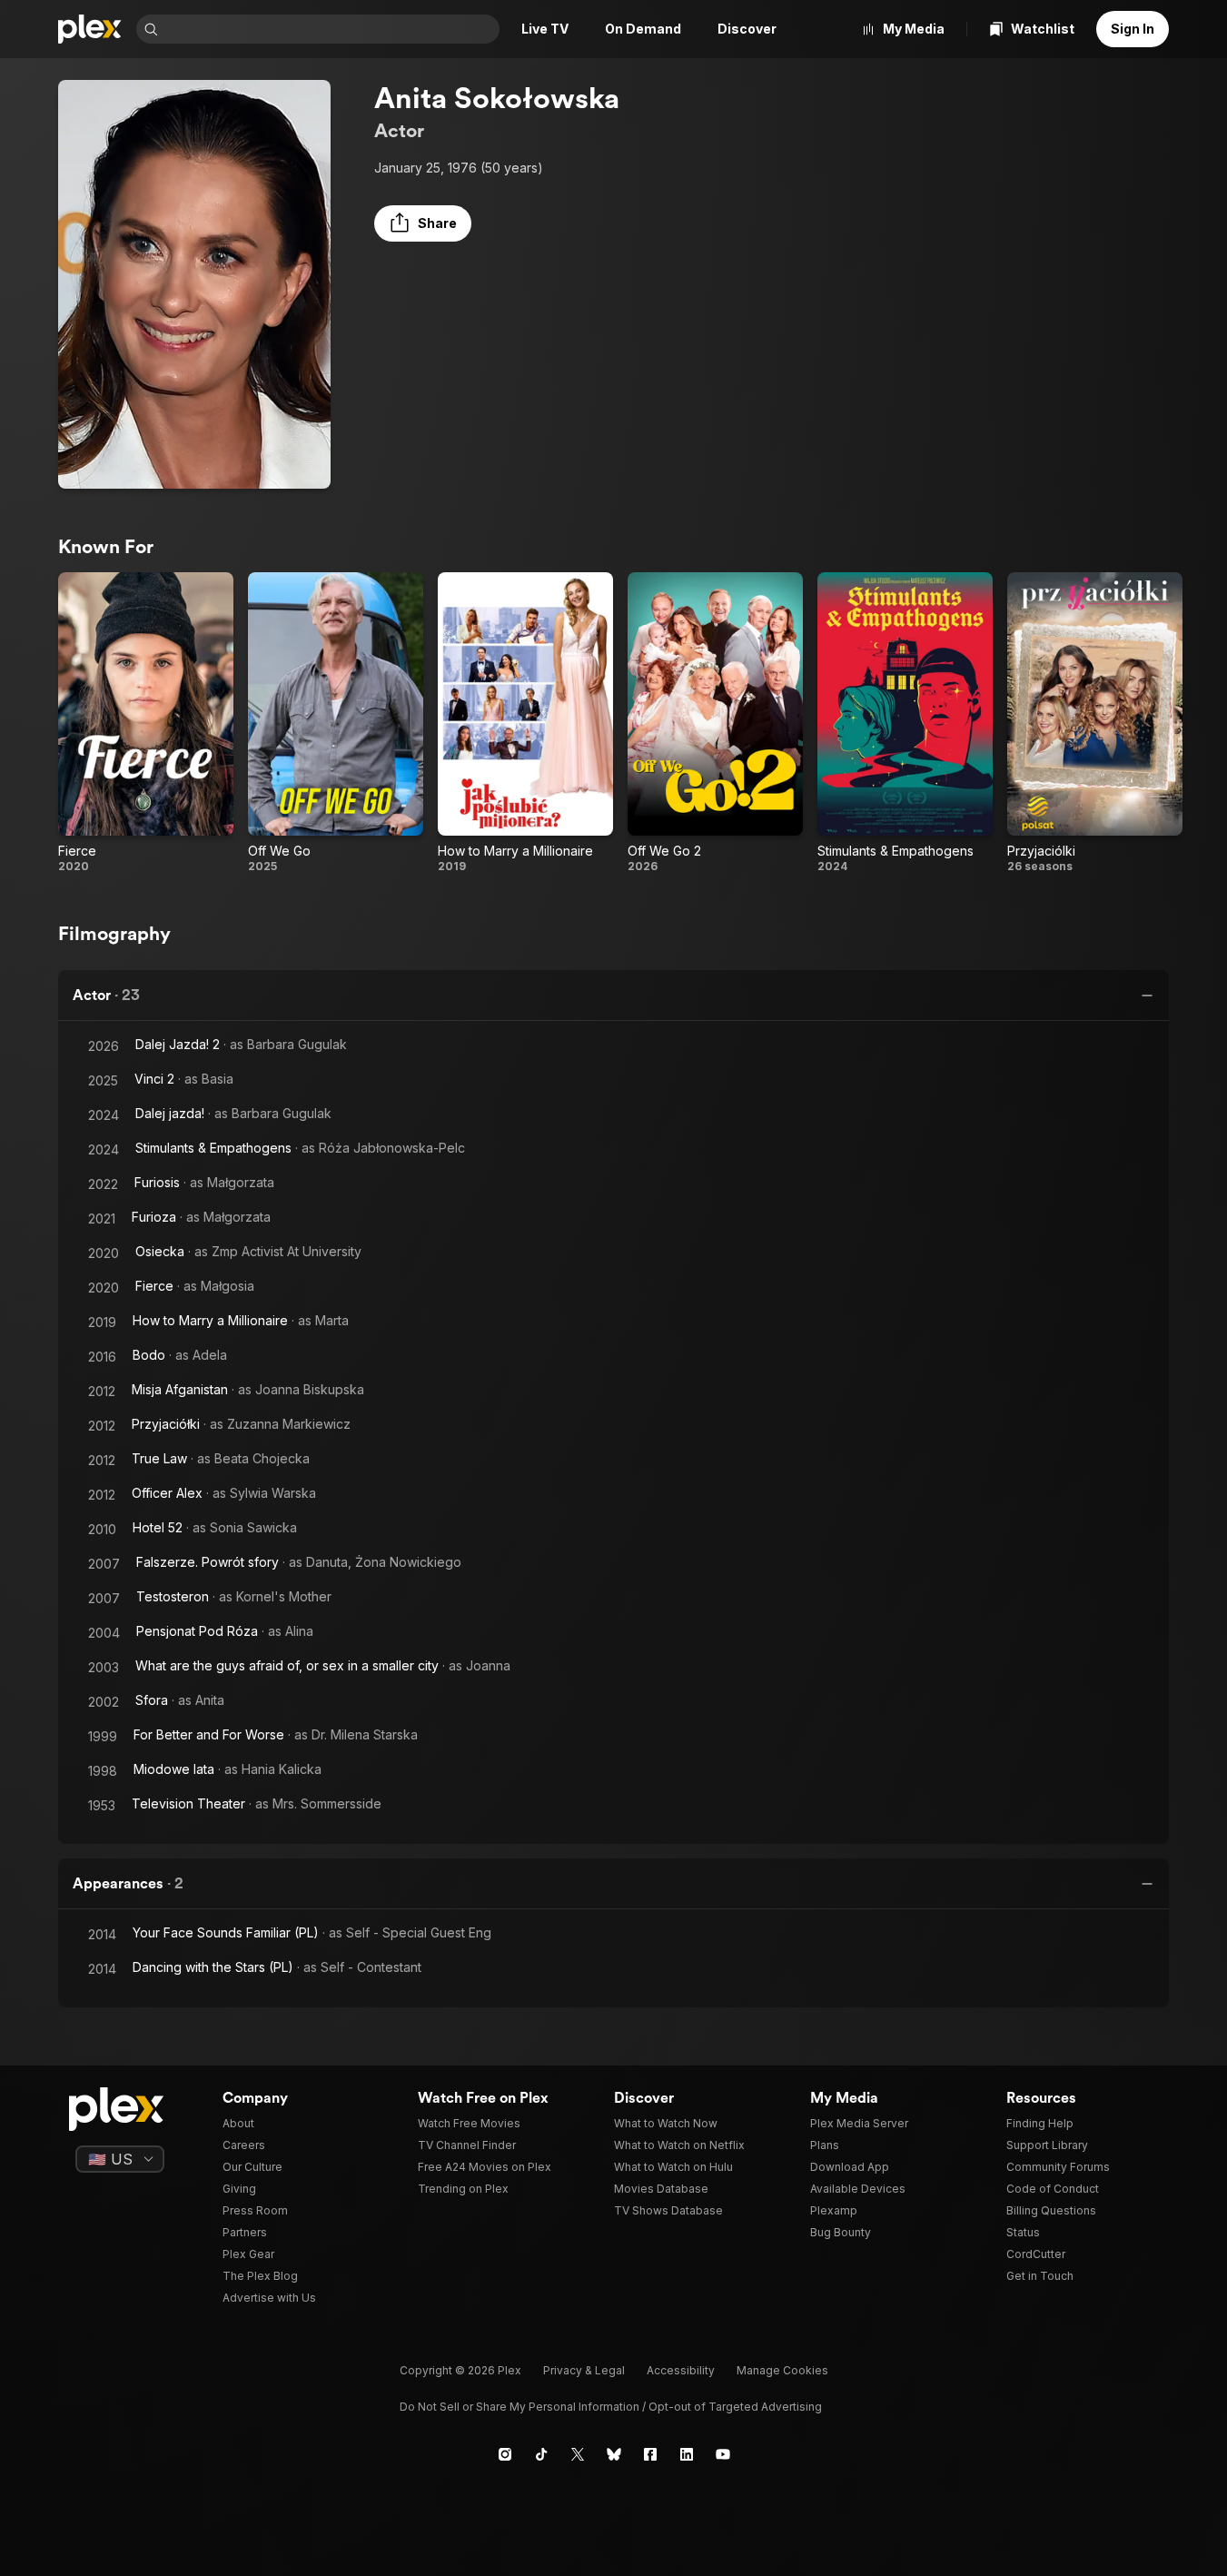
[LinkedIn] (687, 2454)
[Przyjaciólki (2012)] (1095, 723)
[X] (578, 2454)
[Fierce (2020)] (146, 723)
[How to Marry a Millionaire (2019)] (525, 723)
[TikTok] (541, 2454)
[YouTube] (723, 2454)
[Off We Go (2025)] (336, 723)
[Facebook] (650, 2454)
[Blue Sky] (614, 2454)
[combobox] (331, 29)
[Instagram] (505, 2454)
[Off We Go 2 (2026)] (715, 723)
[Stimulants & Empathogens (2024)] (905, 723)
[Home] (90, 29)
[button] (423, 223)
